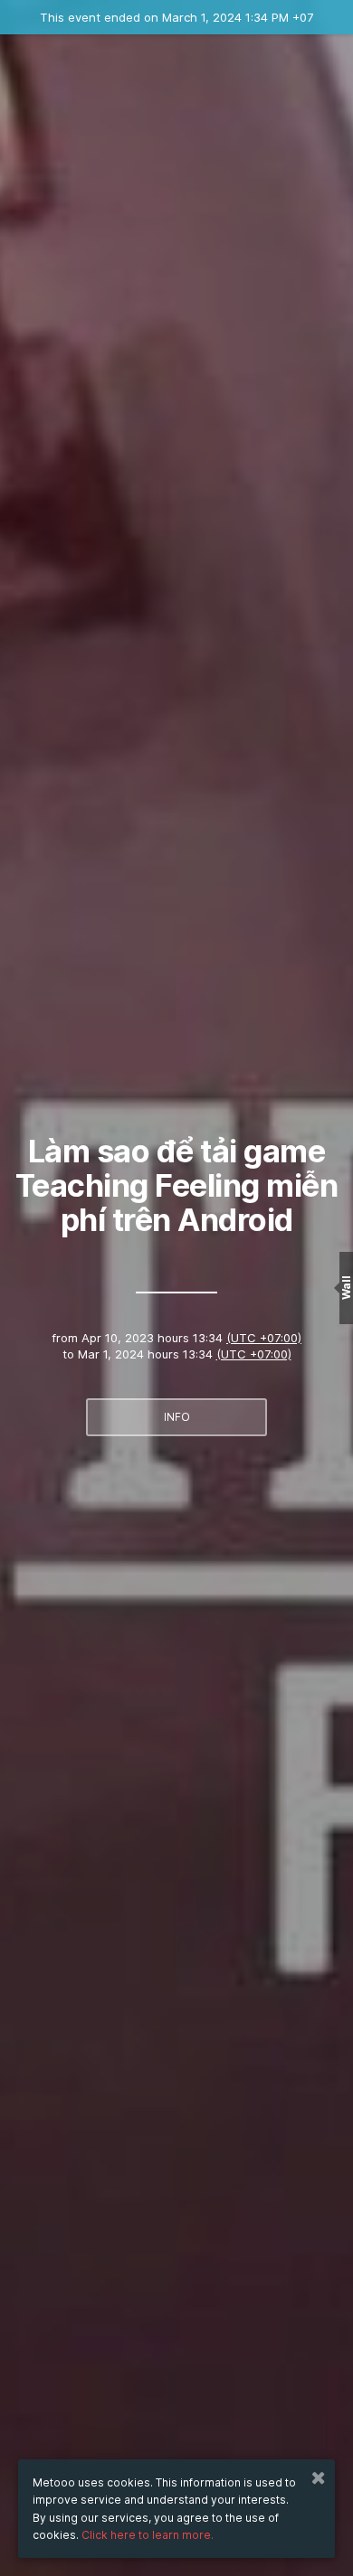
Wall (346, 1288)
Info (177, 1417)
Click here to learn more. (148, 2535)
